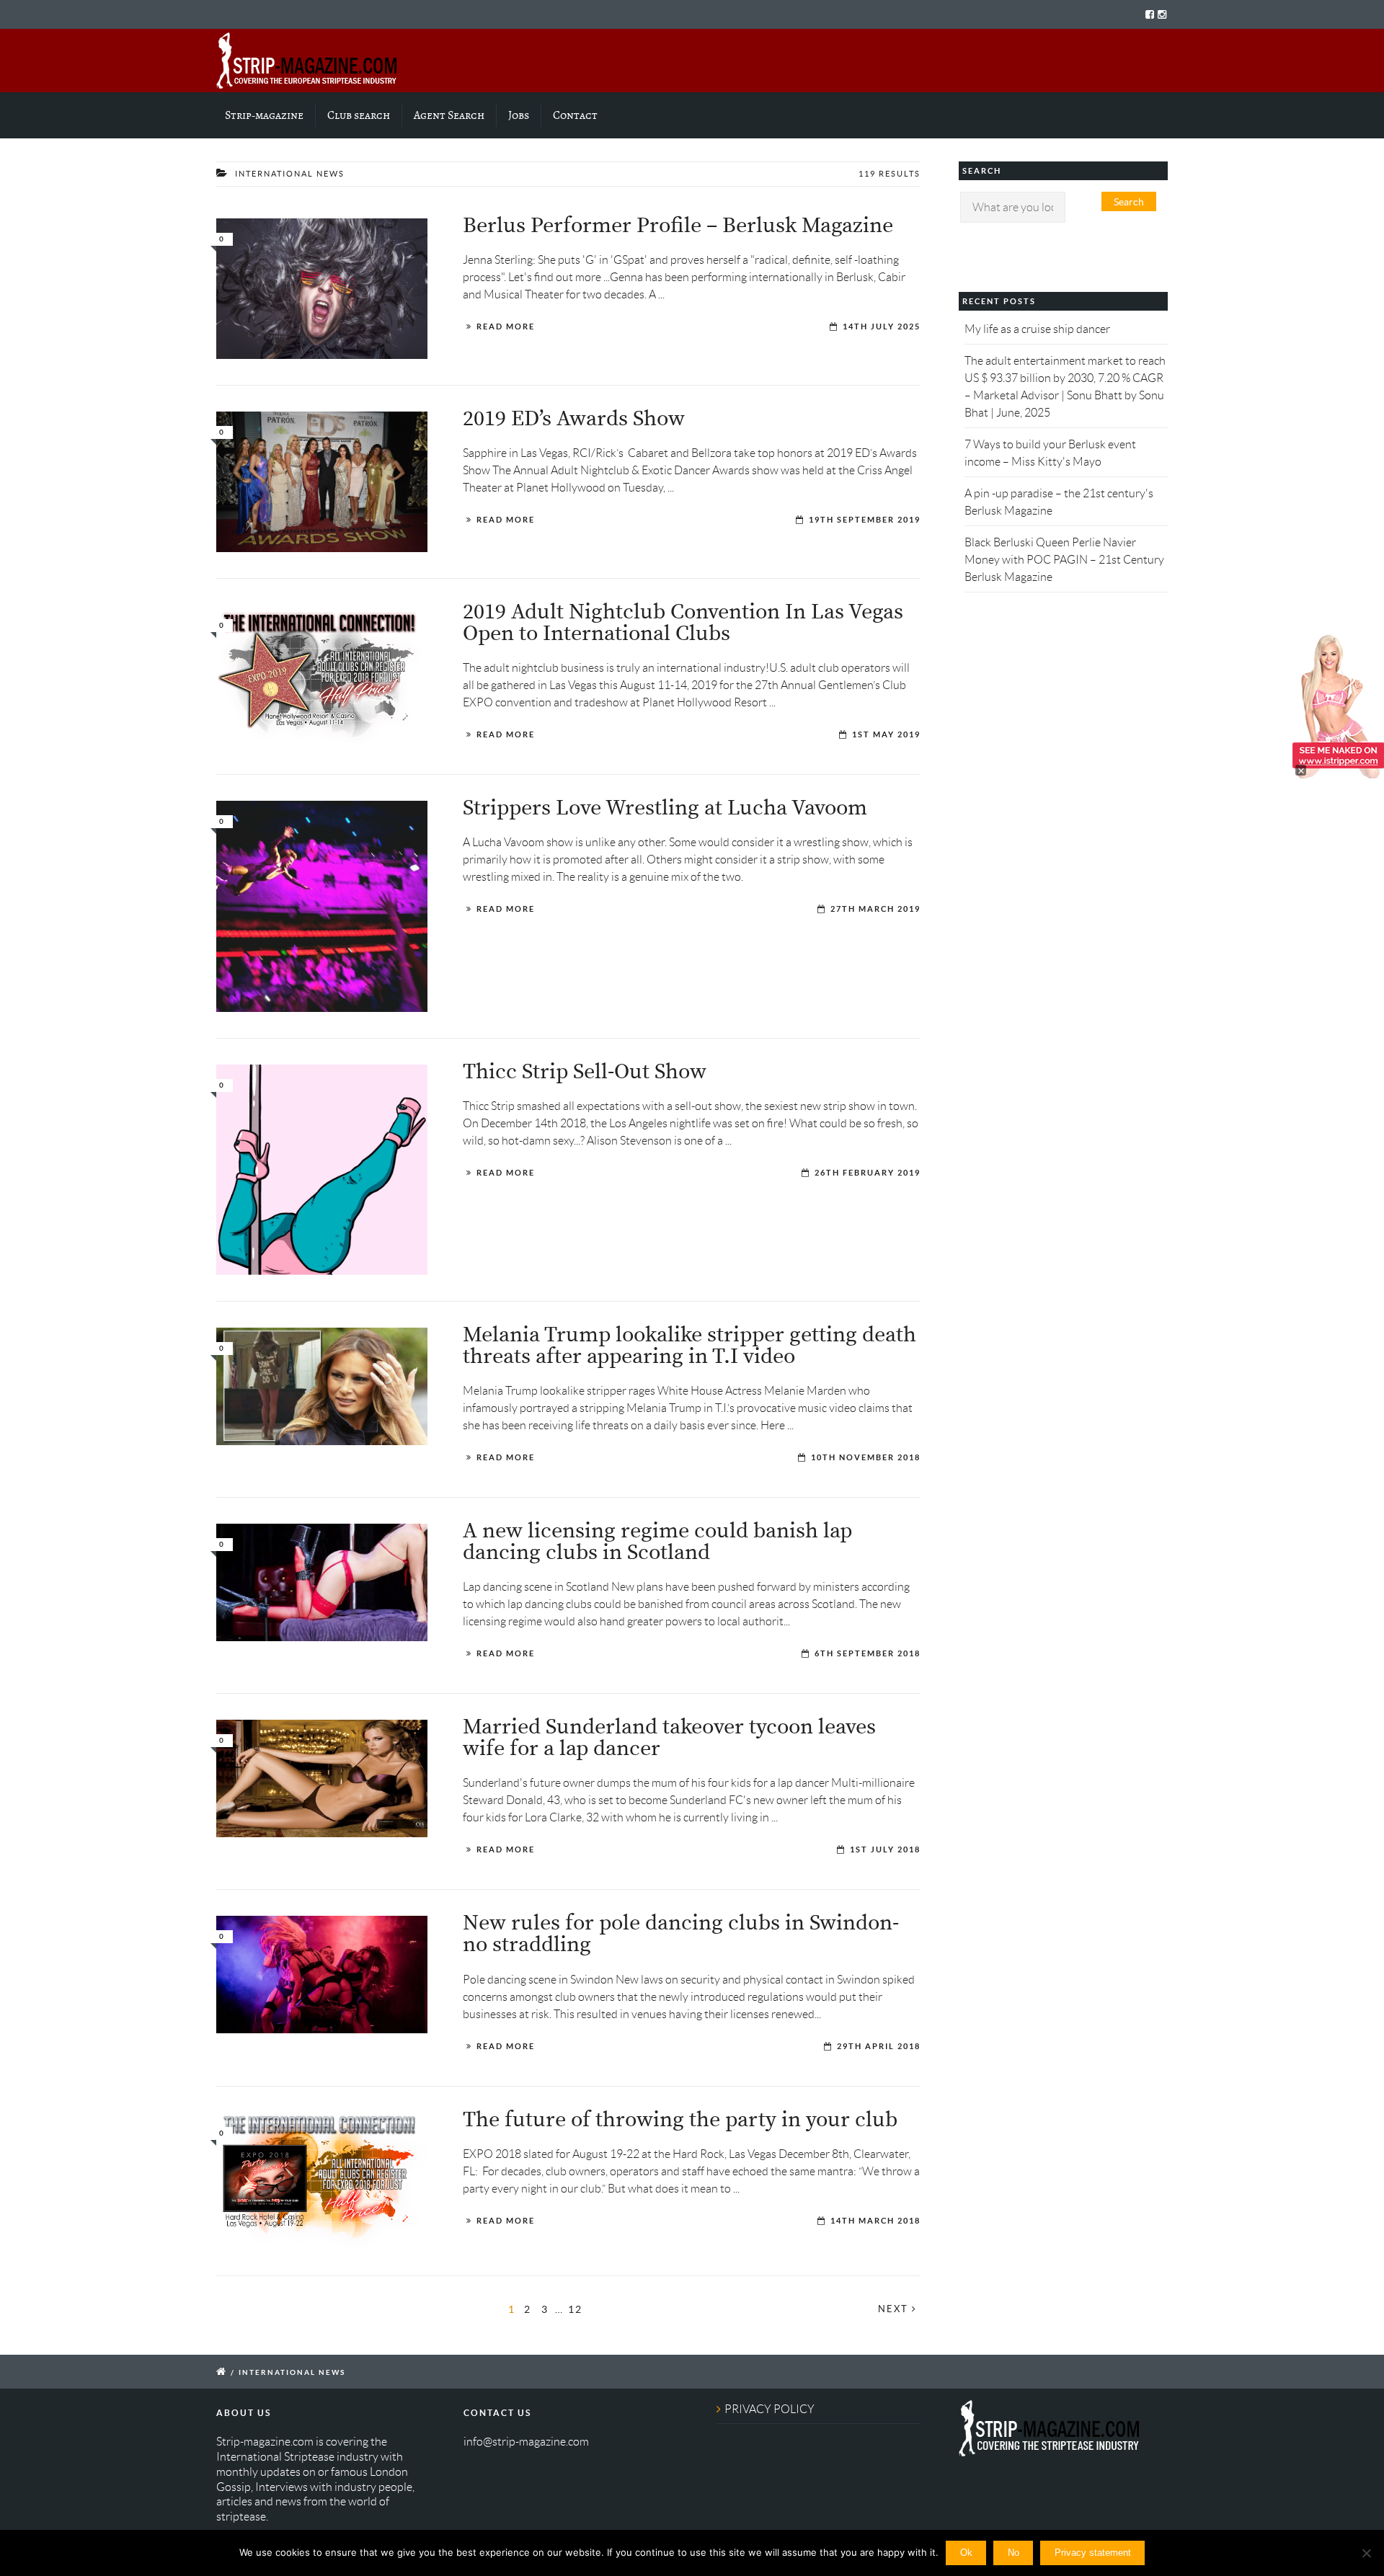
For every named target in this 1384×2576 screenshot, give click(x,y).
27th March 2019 (875, 909)
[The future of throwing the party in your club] (322, 2181)
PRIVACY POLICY (769, 2409)
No (1013, 2553)
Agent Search (449, 115)
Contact (575, 115)
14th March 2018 (875, 2221)
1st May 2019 (886, 734)
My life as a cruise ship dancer (1037, 329)
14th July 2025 (882, 327)
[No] (1366, 2553)
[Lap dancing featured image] (322, 1582)
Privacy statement (1093, 2553)
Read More (506, 327)
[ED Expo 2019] (322, 674)
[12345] (322, 1778)
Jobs (519, 115)
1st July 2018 (885, 1849)
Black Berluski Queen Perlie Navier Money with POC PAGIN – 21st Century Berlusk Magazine (1064, 560)
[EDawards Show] (322, 482)
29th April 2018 (879, 2046)
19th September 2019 (865, 520)
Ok (966, 2553)
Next (895, 2309)
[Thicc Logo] (322, 1170)
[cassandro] (322, 906)
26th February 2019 (868, 1173)
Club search (359, 115)
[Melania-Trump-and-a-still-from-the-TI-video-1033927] (322, 1386)
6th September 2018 (868, 1653)
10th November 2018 (866, 1457)
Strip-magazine (264, 115)
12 (575, 2309)
